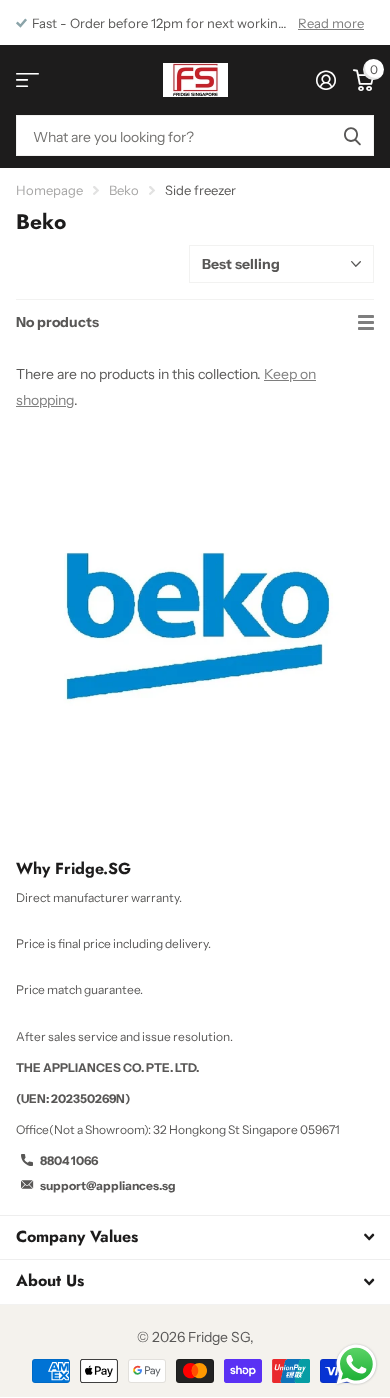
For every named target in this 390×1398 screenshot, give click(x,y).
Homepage (49, 190)
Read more (331, 23)
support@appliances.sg (108, 1185)
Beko (124, 190)
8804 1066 (69, 1160)
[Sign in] (325, 80)
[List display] (366, 323)
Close (195, 1237)
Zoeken (352, 135)
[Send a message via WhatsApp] (356, 1364)
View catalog (27, 80)
